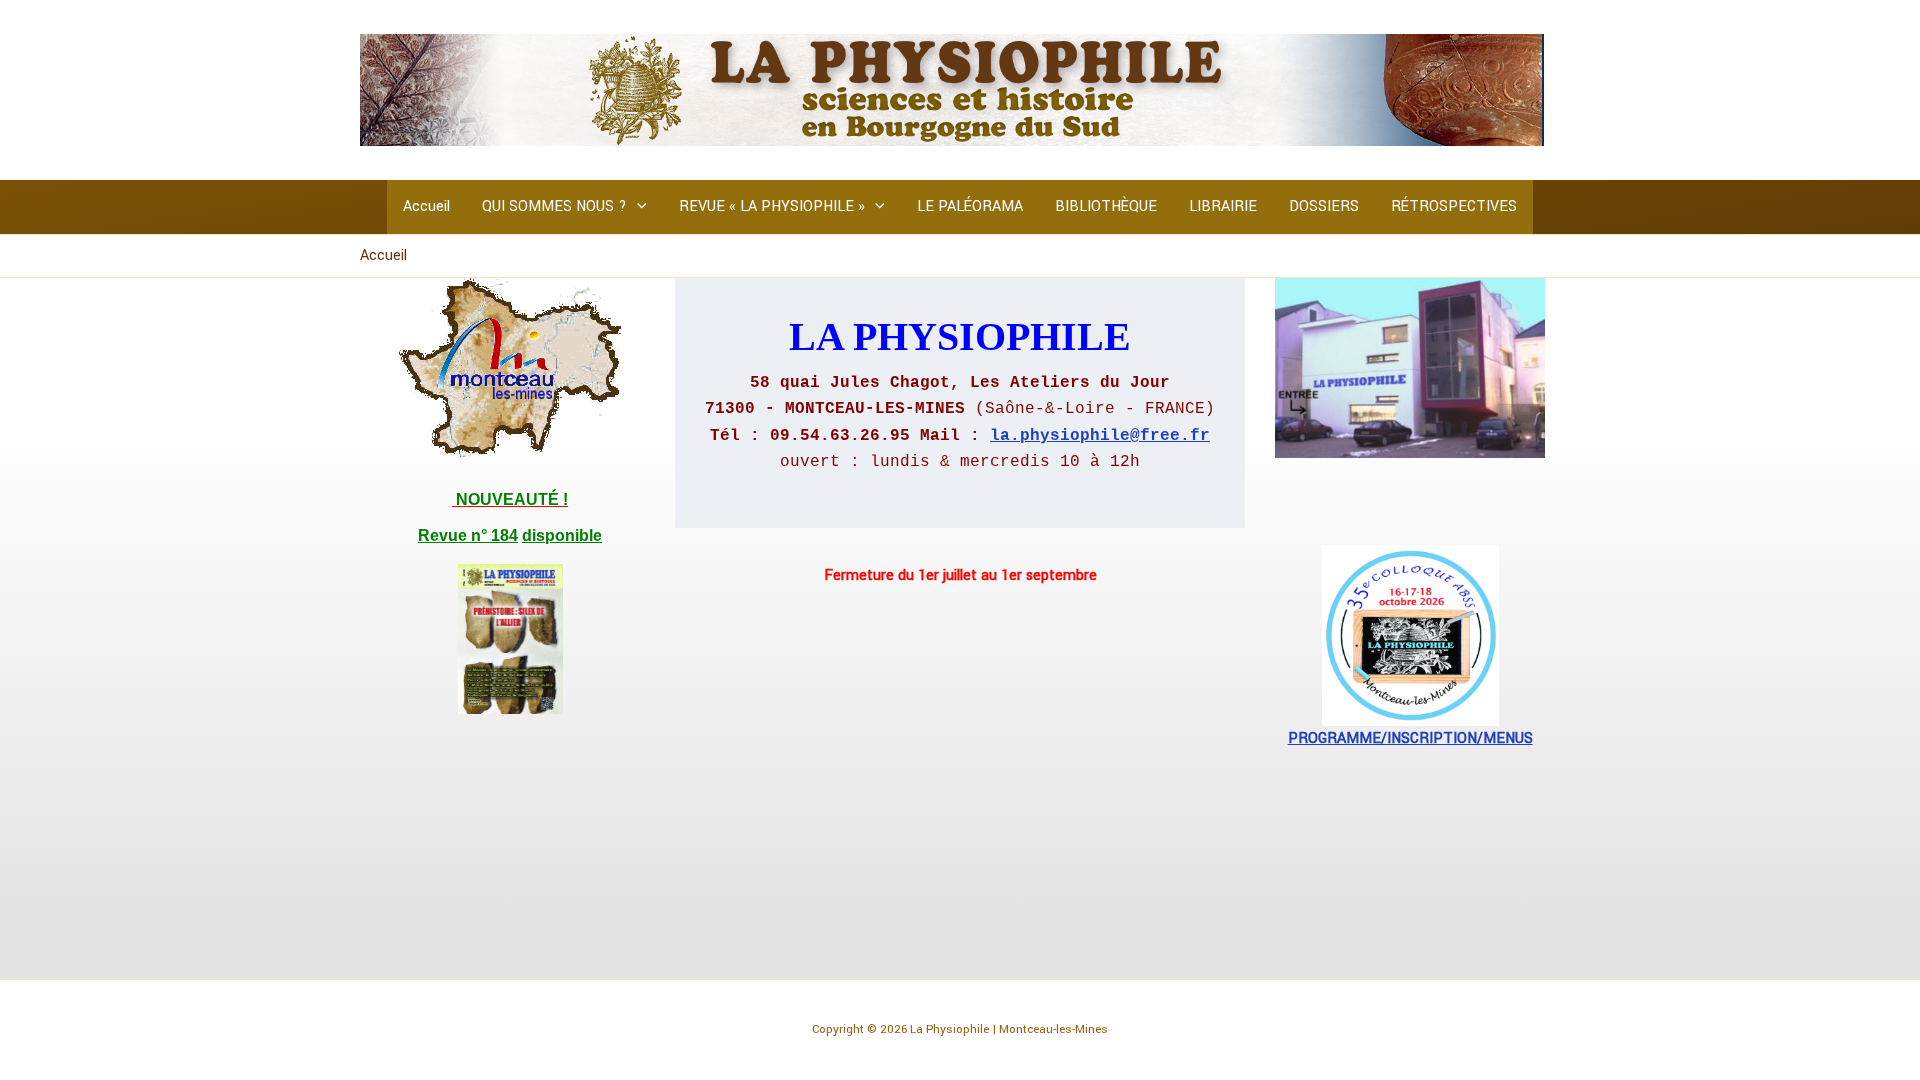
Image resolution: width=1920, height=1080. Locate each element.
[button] (637, 207)
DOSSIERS (1324, 206)
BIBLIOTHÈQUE (1106, 206)
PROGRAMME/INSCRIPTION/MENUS (1410, 738)
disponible (562, 535)
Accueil (426, 206)
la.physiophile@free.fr (1100, 436)
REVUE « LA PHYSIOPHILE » (772, 206)
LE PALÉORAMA (970, 206)
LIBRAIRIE (1223, 206)
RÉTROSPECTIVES (1454, 206)
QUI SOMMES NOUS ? (554, 206)
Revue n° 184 (468, 535)
